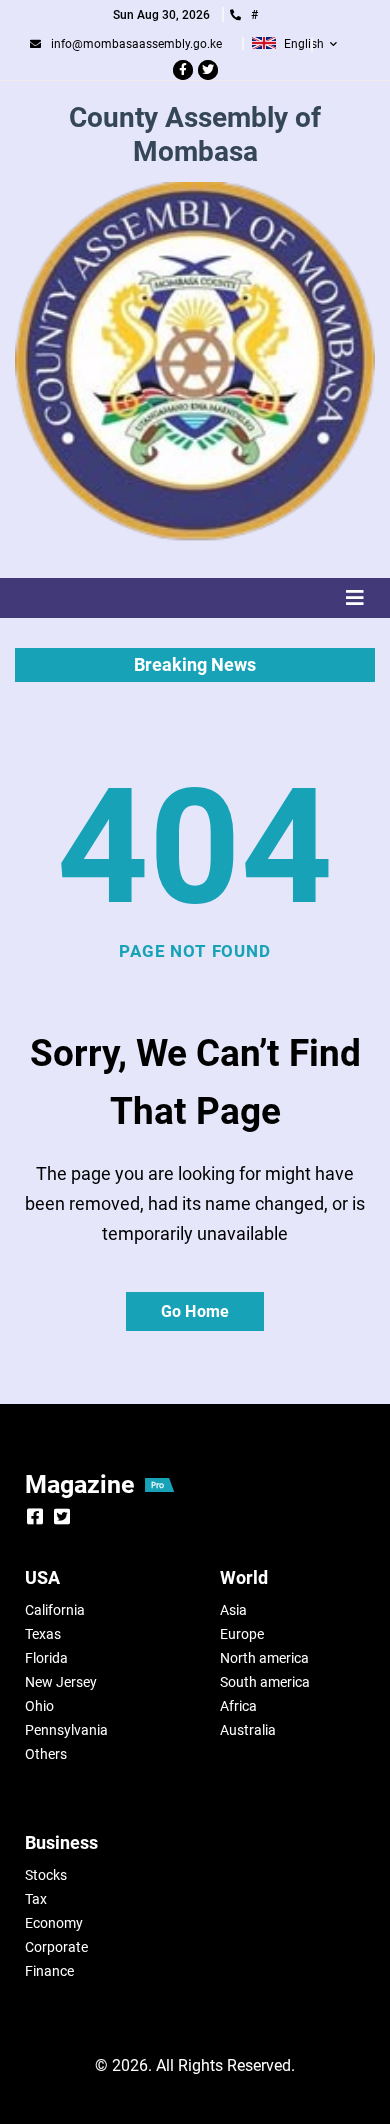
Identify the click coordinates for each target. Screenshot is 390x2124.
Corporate (56, 1947)
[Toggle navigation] (195, 598)
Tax (36, 1899)
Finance (49, 1971)
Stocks (46, 1875)
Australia (248, 1730)
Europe (242, 1634)
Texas (43, 1634)
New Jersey (61, 1682)
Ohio (39, 1706)
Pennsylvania (66, 1730)
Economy (54, 1923)
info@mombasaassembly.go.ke (136, 44)
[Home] (195, 362)
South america (265, 1682)
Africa (238, 1706)
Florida (46, 1658)
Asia (233, 1610)
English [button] (304, 44)
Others (46, 1754)
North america (264, 1658)
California (55, 1610)
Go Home (195, 1311)
